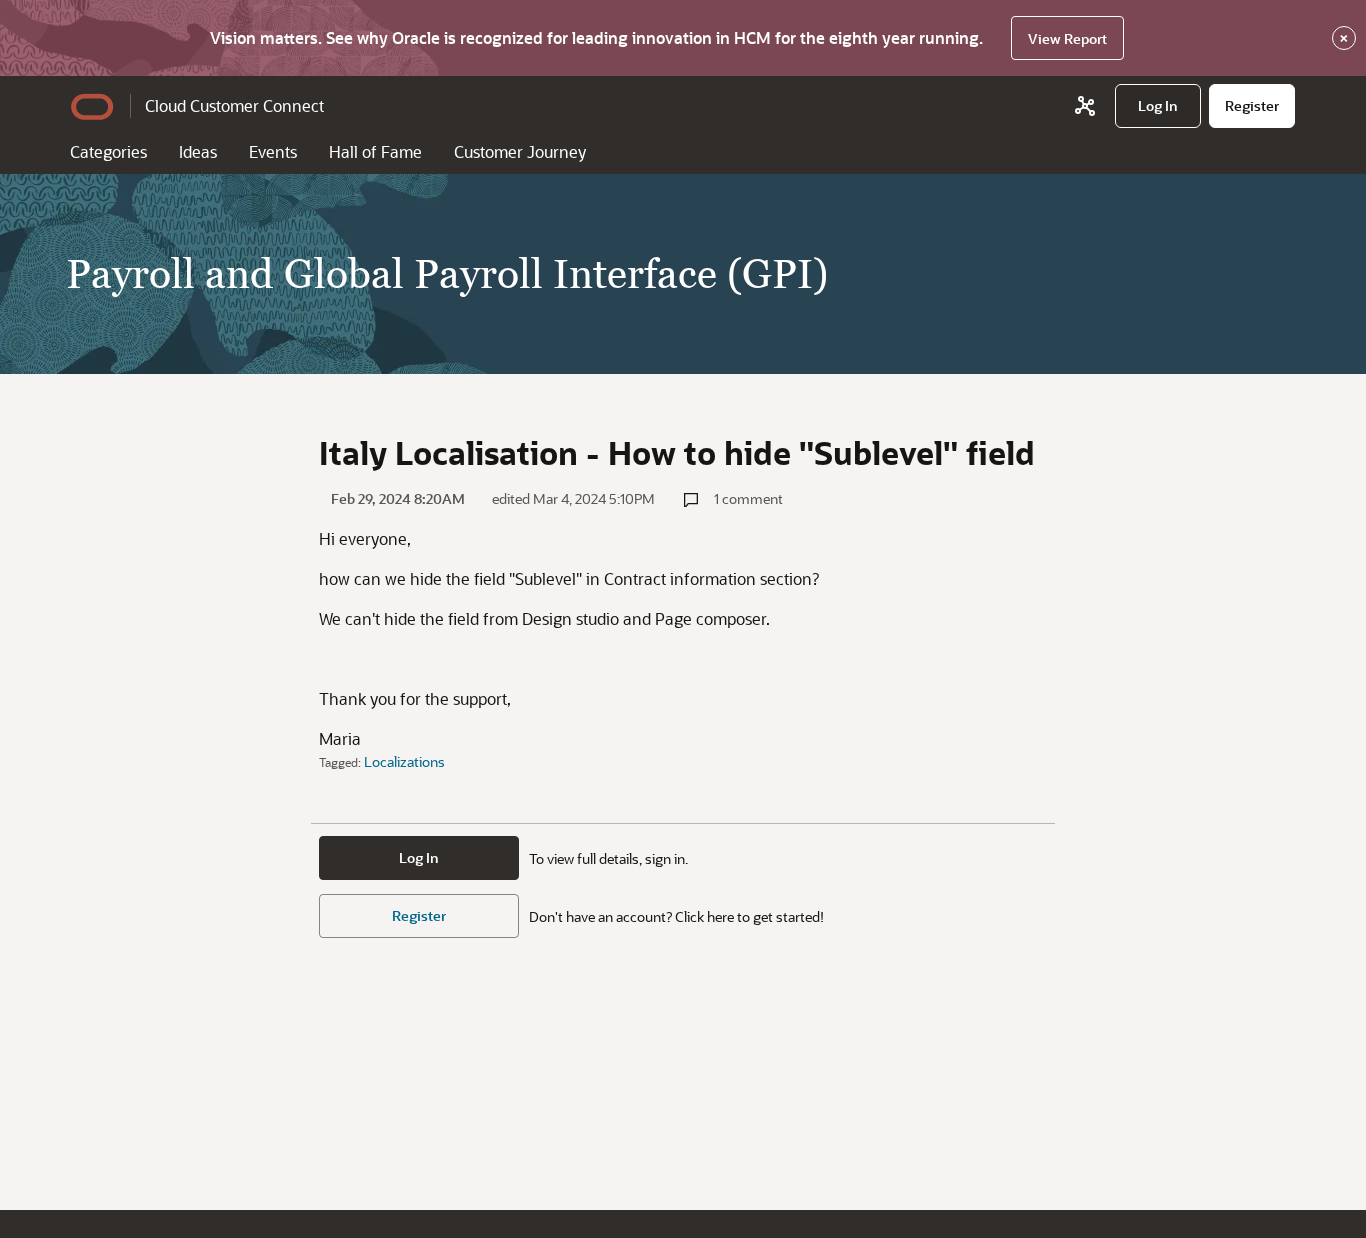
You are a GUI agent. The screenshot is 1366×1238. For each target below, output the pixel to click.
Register (419, 915)
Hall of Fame (375, 151)
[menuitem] (1158, 106)
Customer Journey (520, 151)
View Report (1067, 38)
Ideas (198, 151)
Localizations (404, 761)
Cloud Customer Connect (234, 105)
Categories (108, 151)
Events (273, 151)
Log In (419, 857)
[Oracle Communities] (1085, 106)
